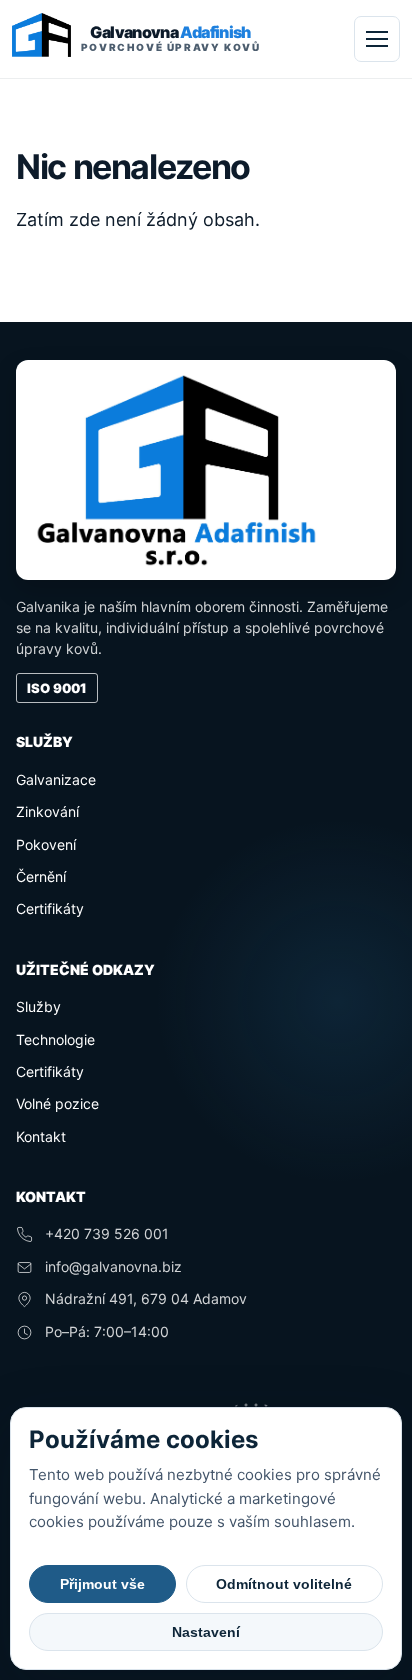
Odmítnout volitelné (284, 1584)
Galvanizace (56, 779)
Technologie (55, 1039)
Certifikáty (50, 908)
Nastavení (206, 1632)
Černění (41, 876)
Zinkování (47, 811)
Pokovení (46, 844)
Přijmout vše (102, 1584)
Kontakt (41, 1136)
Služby (38, 1006)
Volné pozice (57, 1103)
